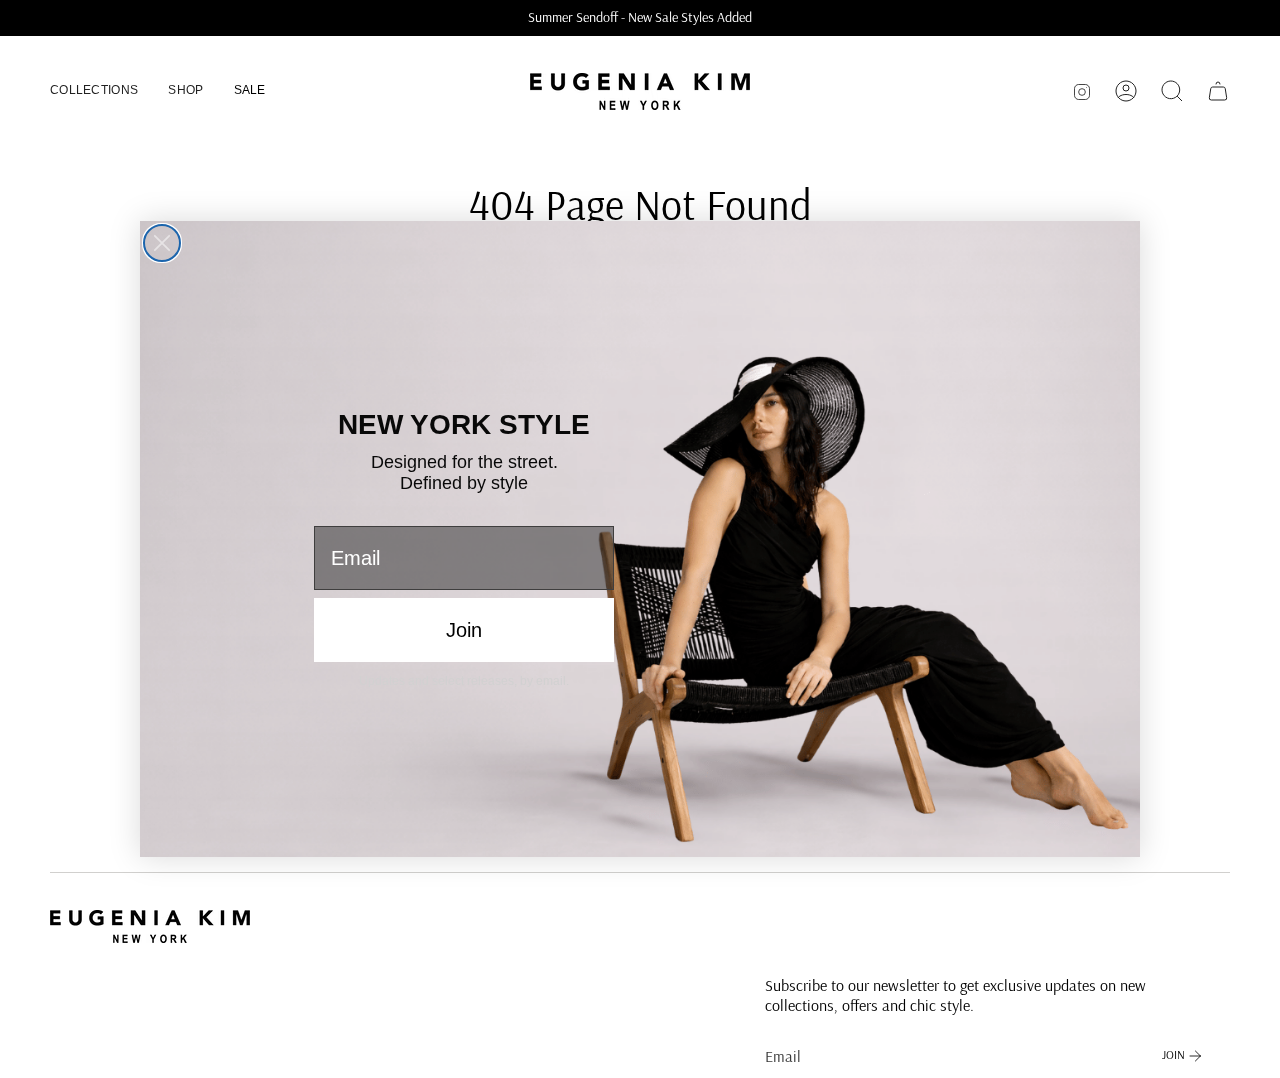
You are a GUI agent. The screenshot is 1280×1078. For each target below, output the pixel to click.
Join (464, 630)
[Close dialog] (162, 243)
